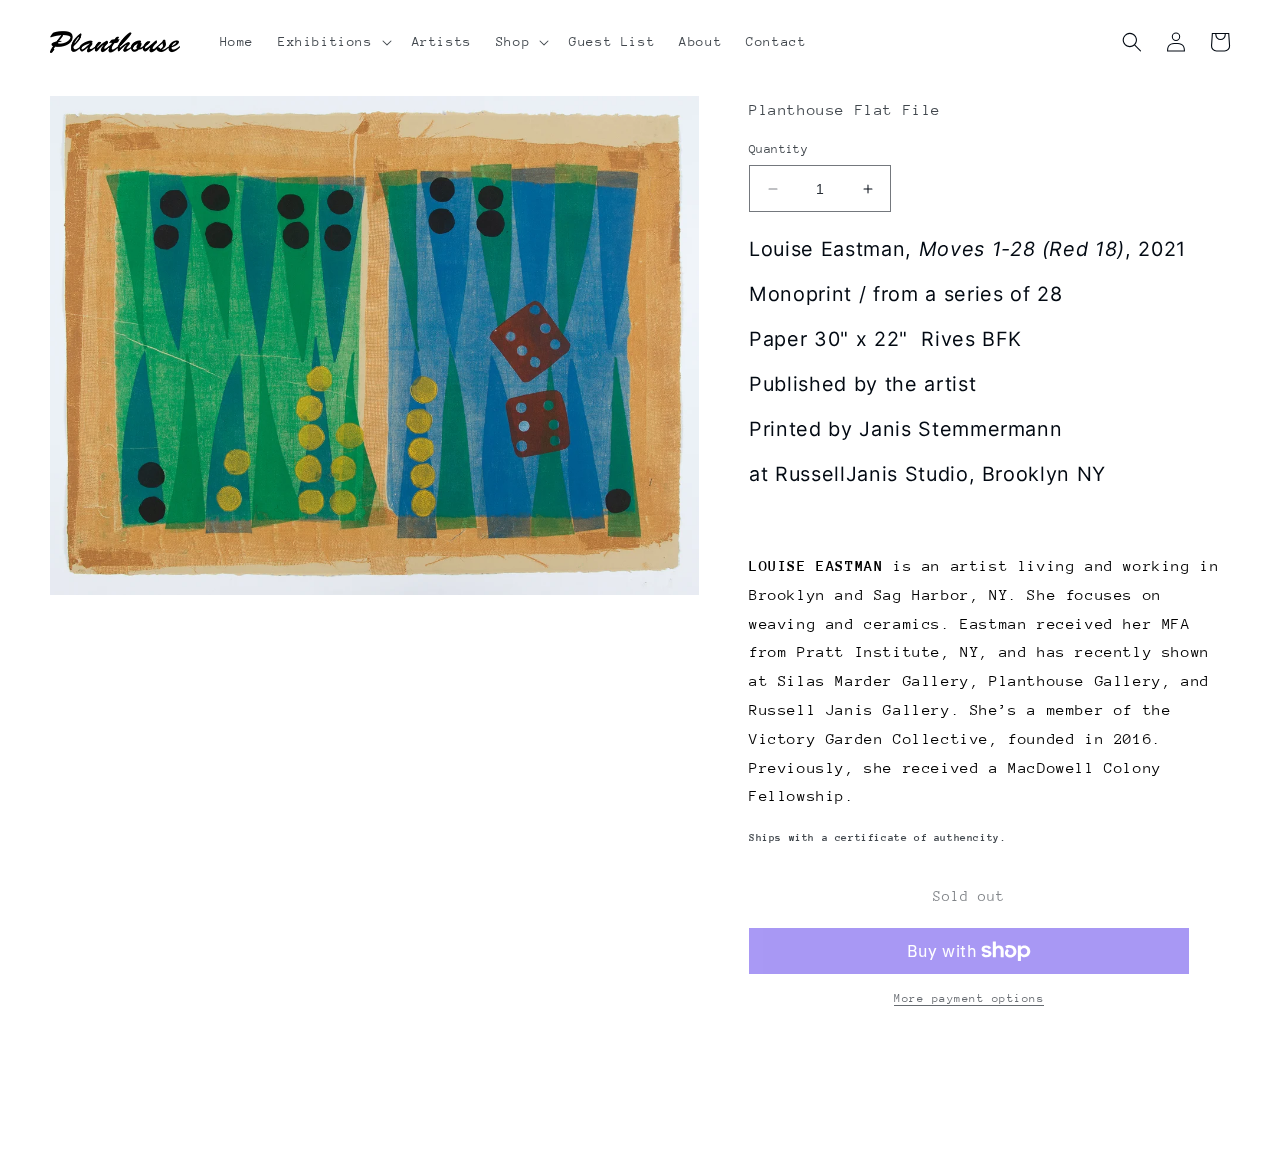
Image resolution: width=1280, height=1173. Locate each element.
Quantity (778, 149)
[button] (333, 42)
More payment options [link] (969, 998)
